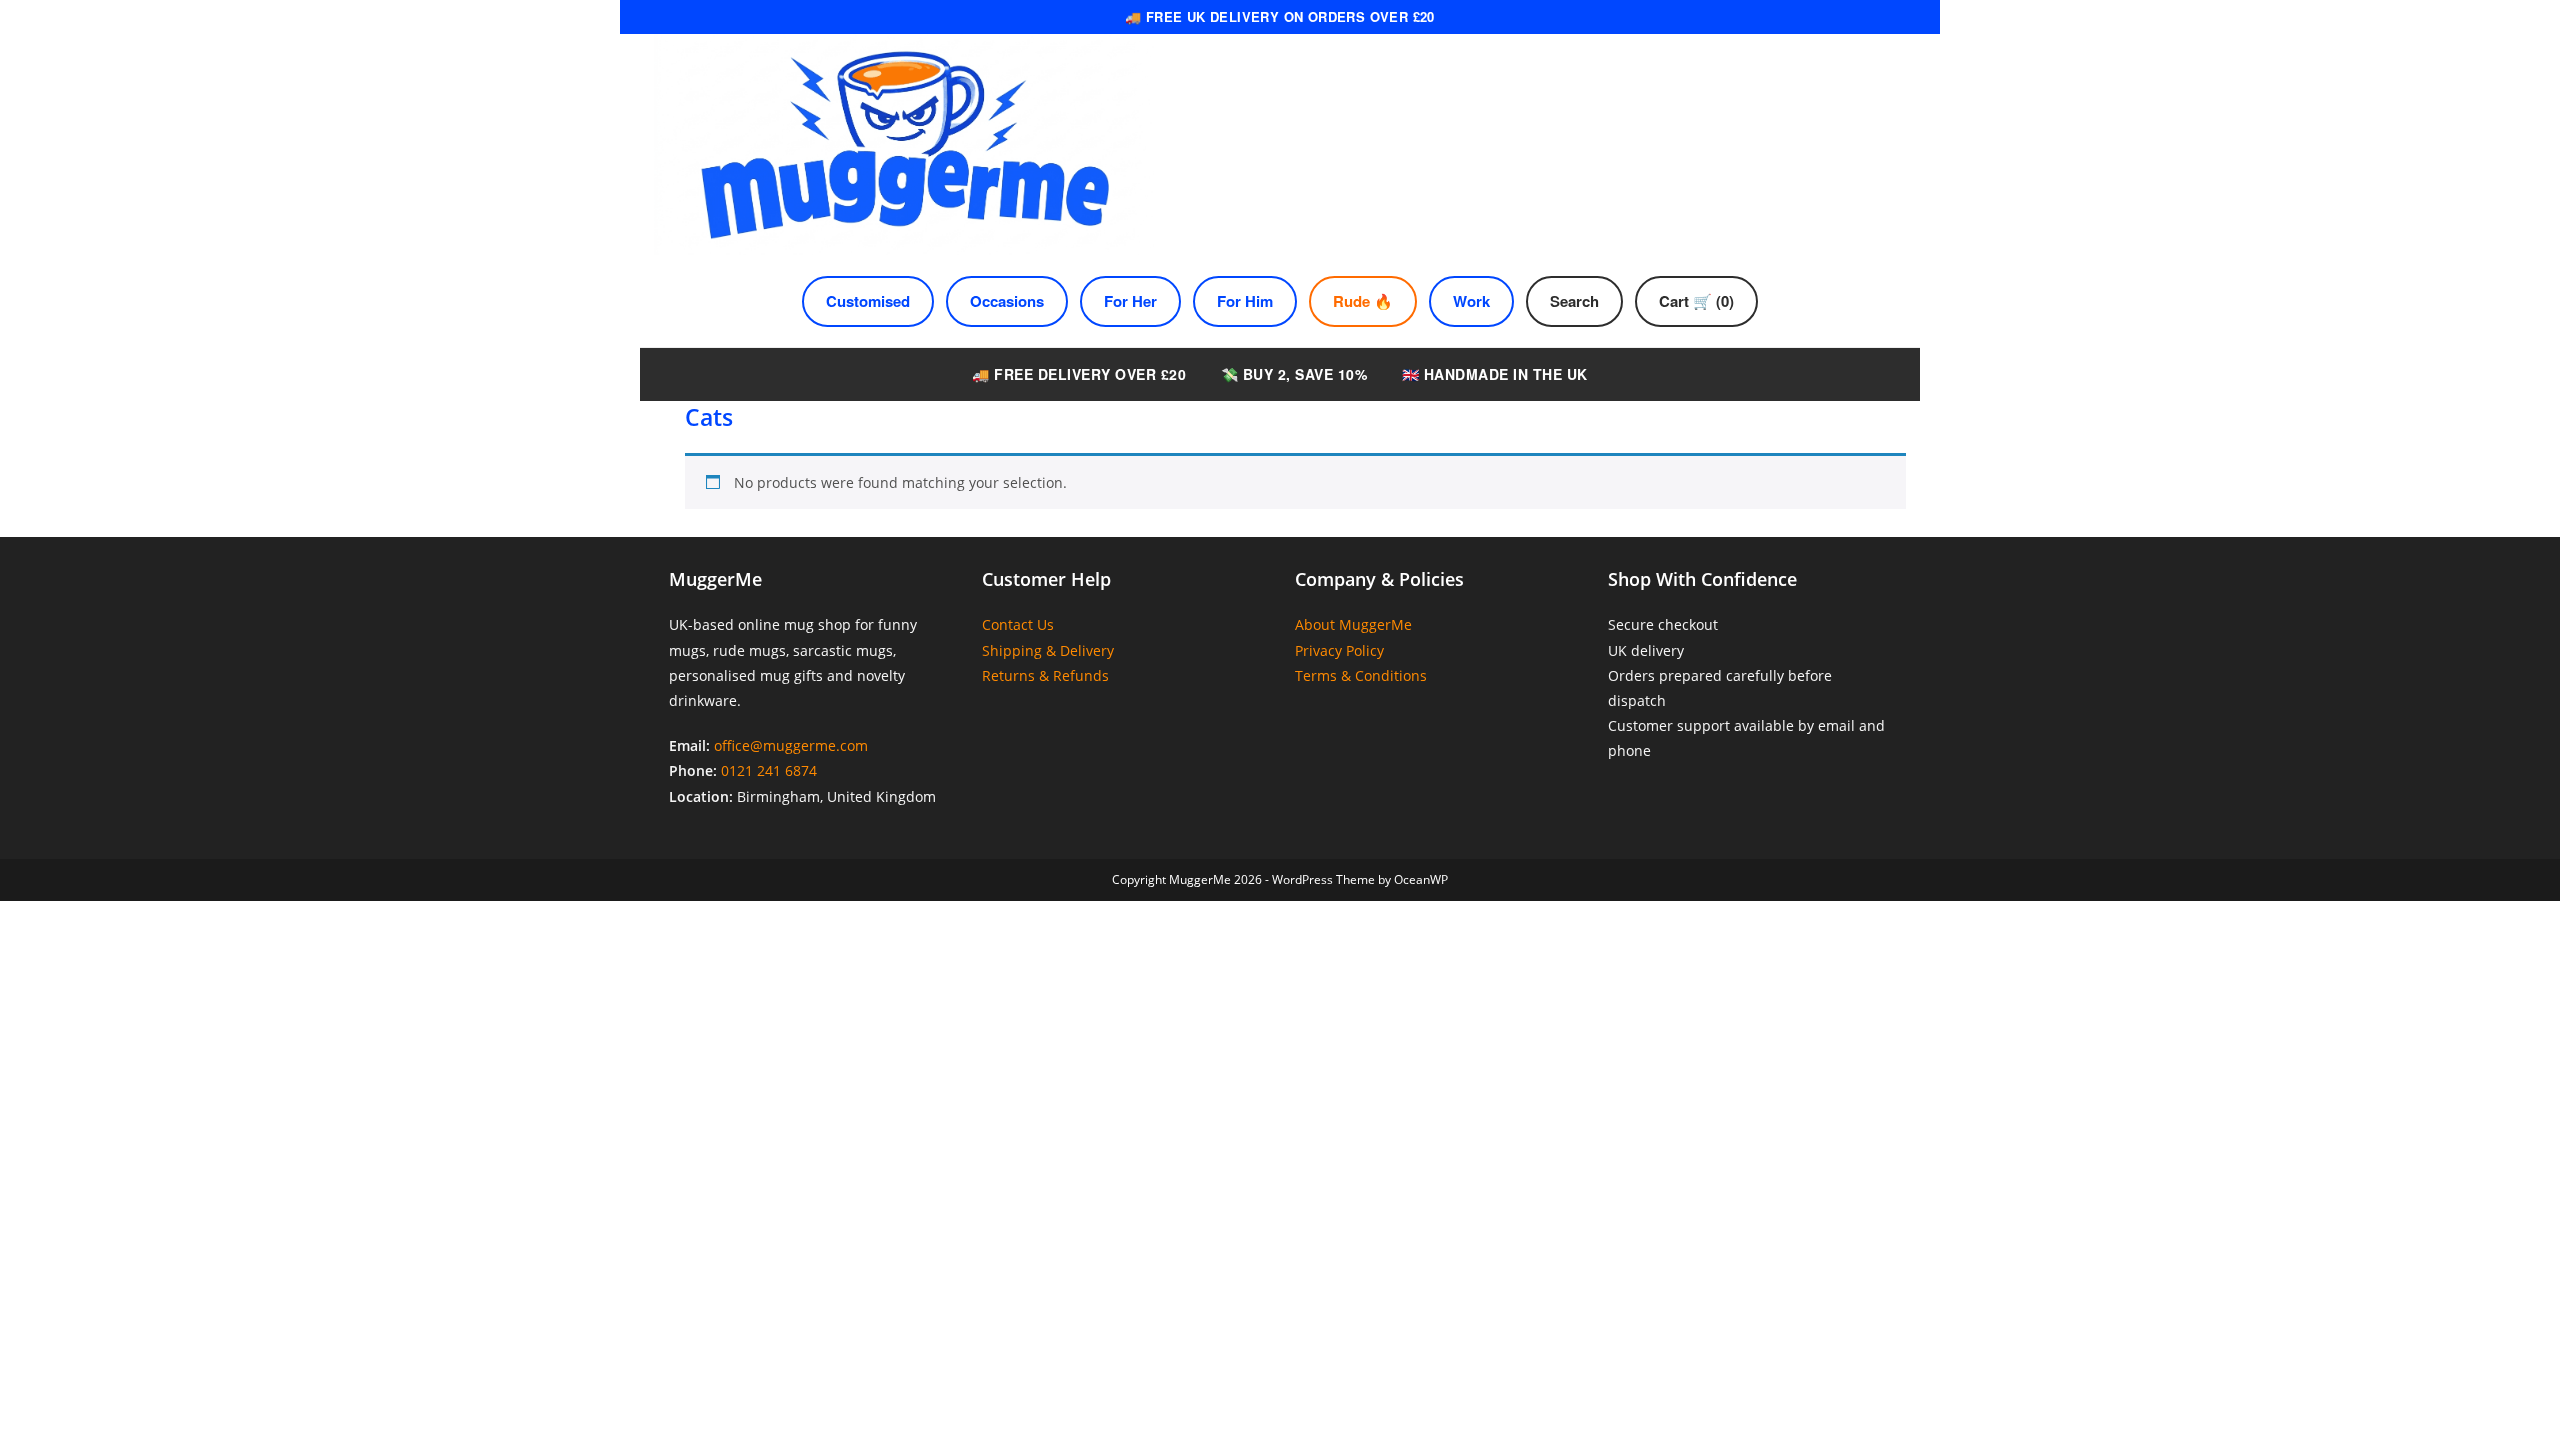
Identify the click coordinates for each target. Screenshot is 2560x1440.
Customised (868, 301)
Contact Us (1018, 624)
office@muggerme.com (791, 745)
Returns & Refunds (1045, 675)
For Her (1130, 301)
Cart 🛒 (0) (1696, 301)
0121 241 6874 (769, 770)
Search (1574, 301)
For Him (1245, 301)
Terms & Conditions (1361, 675)
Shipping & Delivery (1048, 650)
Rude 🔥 (1363, 301)
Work (1471, 301)
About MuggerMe (1353, 624)
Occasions (1007, 301)
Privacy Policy (1339, 650)
